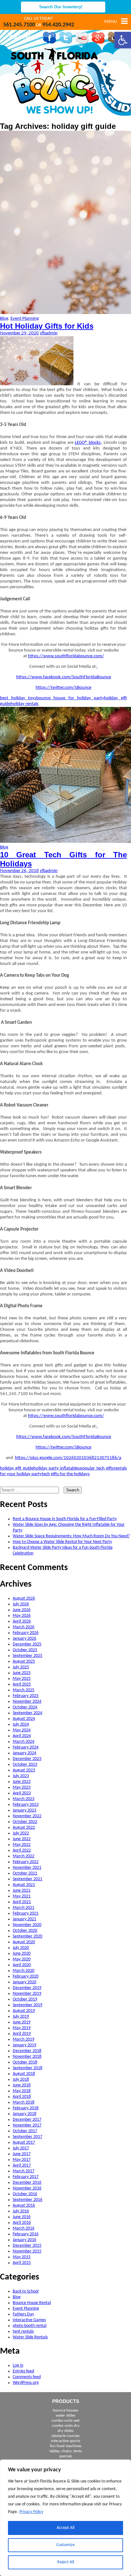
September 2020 (28, 1936)
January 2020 (24, 1982)
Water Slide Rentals (30, 2337)
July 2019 (21, 2017)
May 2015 (22, 2257)
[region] (65, 2518)
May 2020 (22, 1959)
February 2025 (26, 1696)
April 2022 (22, 1850)
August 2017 (24, 2143)
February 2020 (26, 1976)
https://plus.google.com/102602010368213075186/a (68, 1458)
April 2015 (22, 2263)
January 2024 (24, 1753)
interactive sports (65, 2441)
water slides (65, 2415)
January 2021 (24, 1919)
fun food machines (66, 2446)
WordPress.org (26, 2383)
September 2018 (28, 2068)
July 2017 (21, 2148)
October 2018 (25, 2062)
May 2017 (22, 2160)
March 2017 (24, 2171)
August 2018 (24, 2074)
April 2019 (22, 2034)
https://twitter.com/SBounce (63, 688)
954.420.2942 (58, 25)
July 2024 (21, 1724)
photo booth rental (30, 2326)
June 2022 (22, 1839)
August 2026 (24, 1599)
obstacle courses (65, 2436)
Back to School (26, 2291)
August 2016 (24, 2206)
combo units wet (65, 2421)
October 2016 (25, 2194)
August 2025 (24, 1661)
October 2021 (25, 1873)
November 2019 (27, 1994)
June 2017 (22, 2154)
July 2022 (21, 1833)
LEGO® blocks (88, 443)
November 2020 (27, 1925)
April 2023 (22, 1793)
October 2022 (25, 1822)
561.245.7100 (19, 25)
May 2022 (22, 1845)
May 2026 (22, 1616)
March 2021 (24, 1908)
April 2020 (22, 1965)
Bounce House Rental (32, 2303)
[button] (123, 40)
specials (66, 2456)
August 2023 (24, 1770)
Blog (4, 319)
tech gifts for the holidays (66, 1474)
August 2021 (24, 1885)
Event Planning (25, 319)
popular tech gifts (97, 1468)
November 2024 (27, 1702)
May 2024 (22, 1730)
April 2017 (22, 2165)
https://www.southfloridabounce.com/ (66, 656)
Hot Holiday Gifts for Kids (47, 326)
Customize (65, 2545)
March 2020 (24, 1971)
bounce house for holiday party (70, 698)
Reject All (66, 2562)
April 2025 (22, 1684)
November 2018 (27, 2057)
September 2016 (28, 2200)
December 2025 (27, 1644)
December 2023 (27, 1759)
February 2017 (26, 2177)
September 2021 (28, 1879)
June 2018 (22, 2085)
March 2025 (24, 1690)
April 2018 (22, 2097)
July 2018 (21, 2080)
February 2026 (26, 1633)
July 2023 (21, 1776)
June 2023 (22, 1782)
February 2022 (26, 1862)
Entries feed (23, 2371)
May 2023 (22, 1787)
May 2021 (22, 1896)
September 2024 (28, 1713)
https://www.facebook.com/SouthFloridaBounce (64, 677)
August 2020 (24, 1942)
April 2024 (22, 1736)
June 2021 (22, 1891)
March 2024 (24, 1742)
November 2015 (27, 2251)
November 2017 (27, 2125)
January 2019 (24, 2045)
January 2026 (24, 1639)
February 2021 (26, 1913)
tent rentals (23, 2332)
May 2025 (22, 1679)
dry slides (65, 2431)
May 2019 (22, 2028)
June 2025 (22, 1673)
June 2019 (22, 2022)
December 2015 (27, 2246)
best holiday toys (18, 698)
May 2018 (22, 2091)
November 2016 (27, 2188)
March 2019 (24, 2039)
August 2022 (24, 1828)
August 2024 (24, 1719)
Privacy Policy (31, 2512)
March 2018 (24, 2102)
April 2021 (22, 1902)
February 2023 (26, 1805)
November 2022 (27, 1816)
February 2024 (26, 1747)
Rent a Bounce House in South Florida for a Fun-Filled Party (65, 1519)
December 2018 (27, 2051)
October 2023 (25, 1765)
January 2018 (24, 2114)
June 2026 (22, 1610)
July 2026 (21, 1604)
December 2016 (27, 2183)
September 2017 (28, 2137)
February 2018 (26, 2108)
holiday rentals (24, 704)
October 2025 (25, 1650)
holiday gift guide (17, 1468)
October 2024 (25, 1707)
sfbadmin (49, 333)
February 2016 (26, 2234)
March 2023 (24, 1799)
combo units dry (66, 2426)
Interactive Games (29, 2320)
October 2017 (25, 2131)
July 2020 (21, 1948)
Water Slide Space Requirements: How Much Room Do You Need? (71, 1536)
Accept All (65, 2528)
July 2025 (21, 1667)
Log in (18, 2366)
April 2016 (22, 2223)
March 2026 (24, 1627)
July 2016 (21, 2211)
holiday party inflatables (57, 1468)
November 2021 (27, 1868)
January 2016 (24, 2240)
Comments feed (27, 2377)
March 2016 (24, 2228)
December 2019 (27, 1988)
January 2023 (24, 1810)
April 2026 (22, 1621)
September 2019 (28, 2005)
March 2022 (24, 1856)
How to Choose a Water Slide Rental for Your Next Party (62, 1542)
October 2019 (25, 1999)
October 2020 (25, 1931)
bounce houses (65, 2410)
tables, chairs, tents (66, 2451)
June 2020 (22, 1954)
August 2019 (24, 2011)
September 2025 (28, 1656)
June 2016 (22, 2217)
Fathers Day (23, 2314)
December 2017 (27, 2120)
